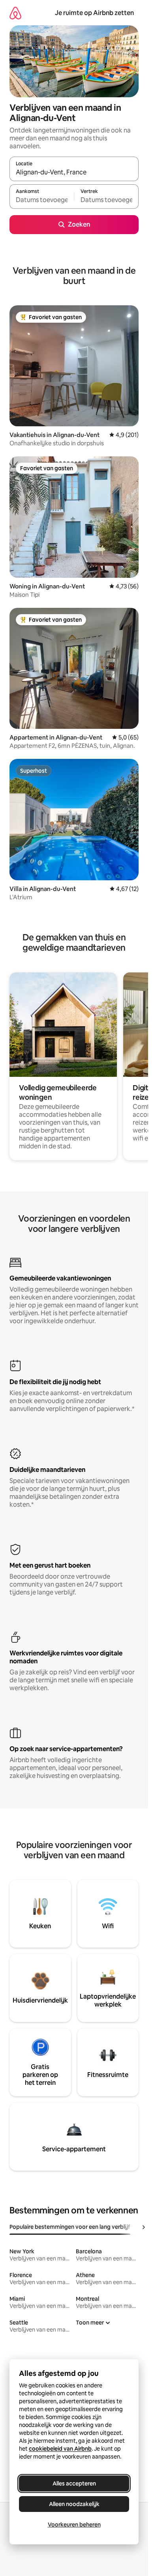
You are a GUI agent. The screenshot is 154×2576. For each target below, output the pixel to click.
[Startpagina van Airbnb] (15, 13)
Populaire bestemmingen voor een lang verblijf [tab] (70, 2227)
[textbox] (42, 200)
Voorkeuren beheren (74, 2525)
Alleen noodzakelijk (74, 2504)
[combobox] (74, 172)
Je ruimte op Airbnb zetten (94, 13)
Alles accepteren (74, 2483)
